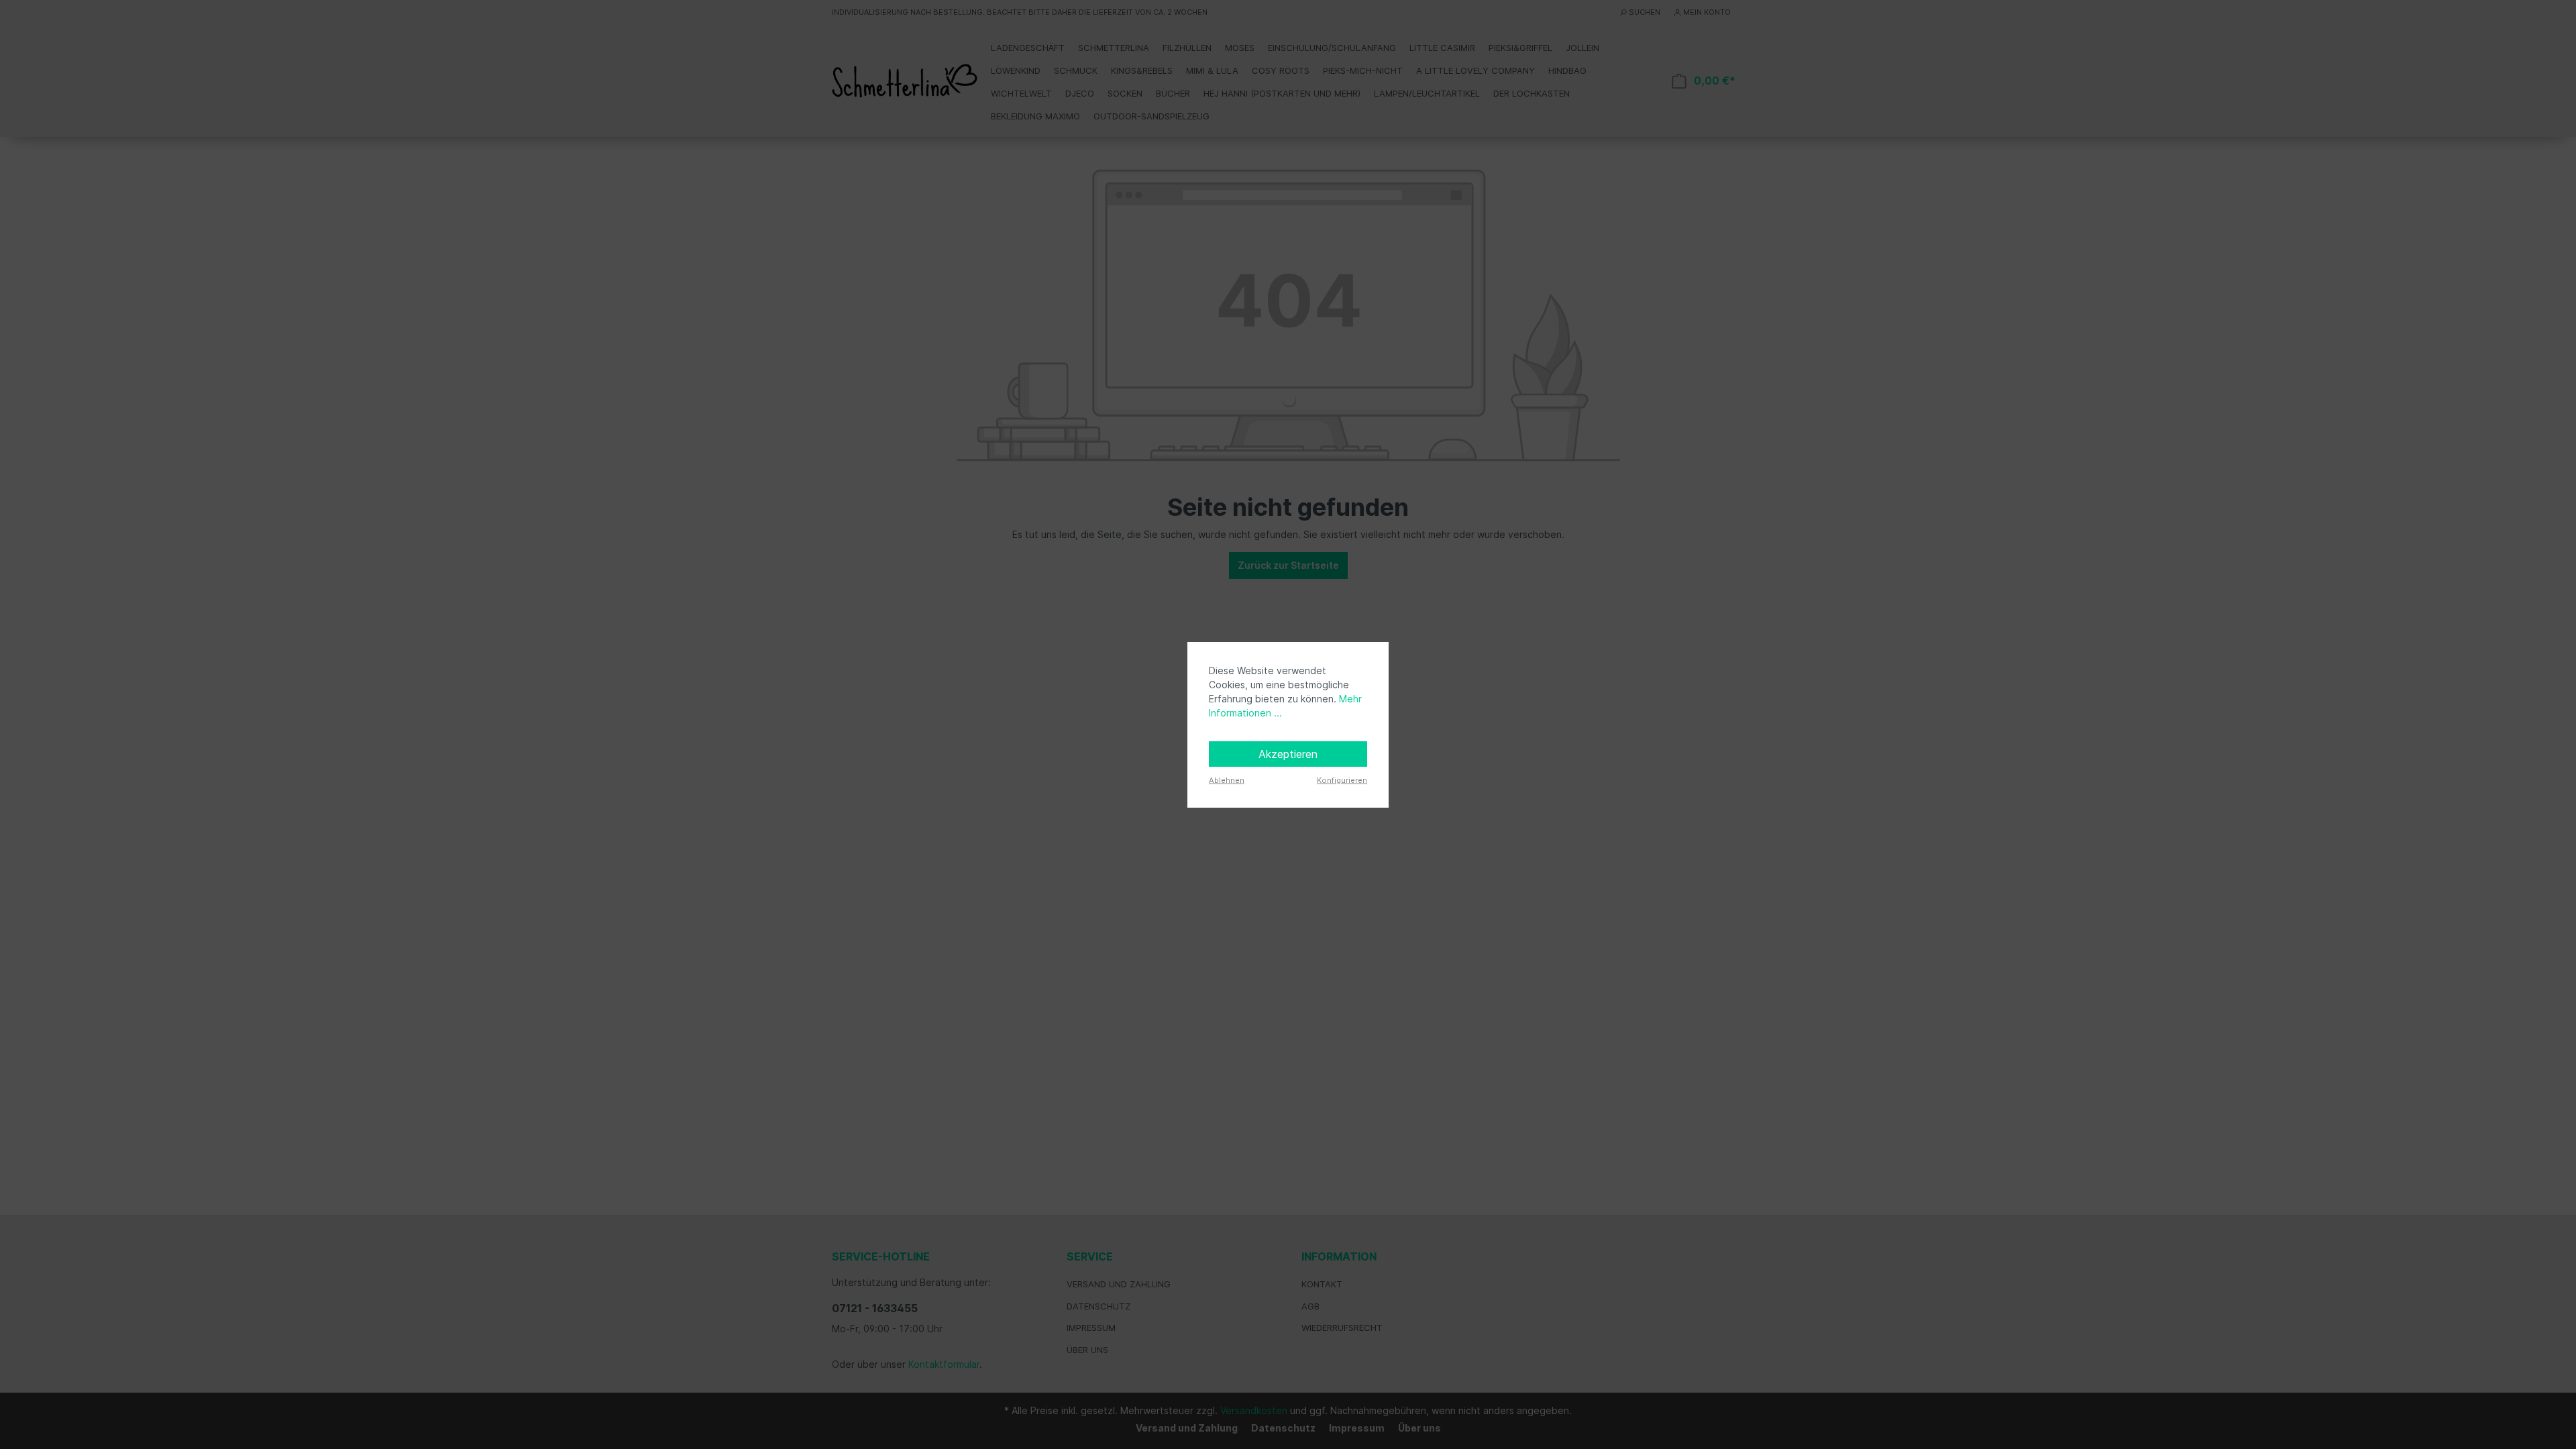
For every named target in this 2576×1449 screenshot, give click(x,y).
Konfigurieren (1342, 780)
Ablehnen (1227, 780)
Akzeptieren (1288, 754)
